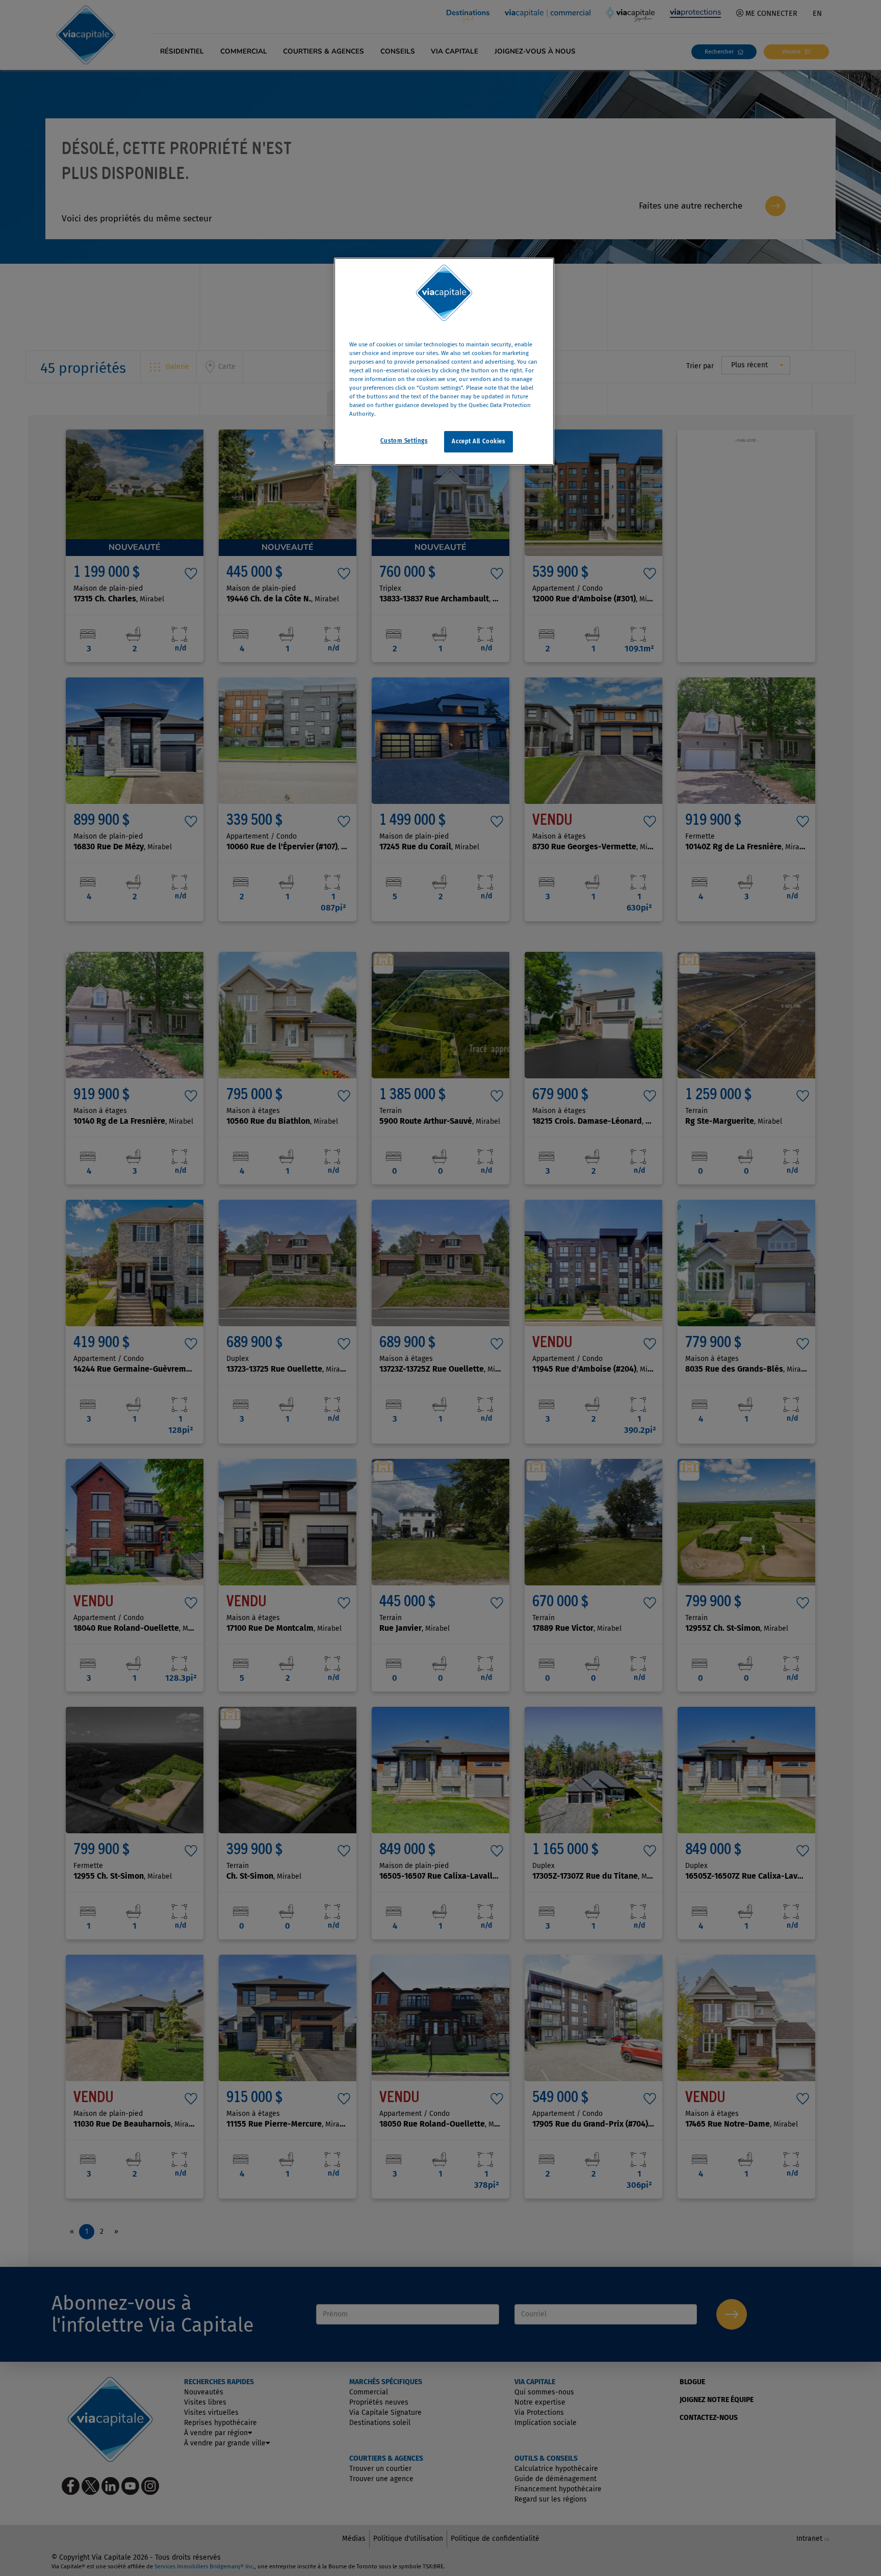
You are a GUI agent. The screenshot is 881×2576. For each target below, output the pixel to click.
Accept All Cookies (478, 442)
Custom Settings (404, 441)
